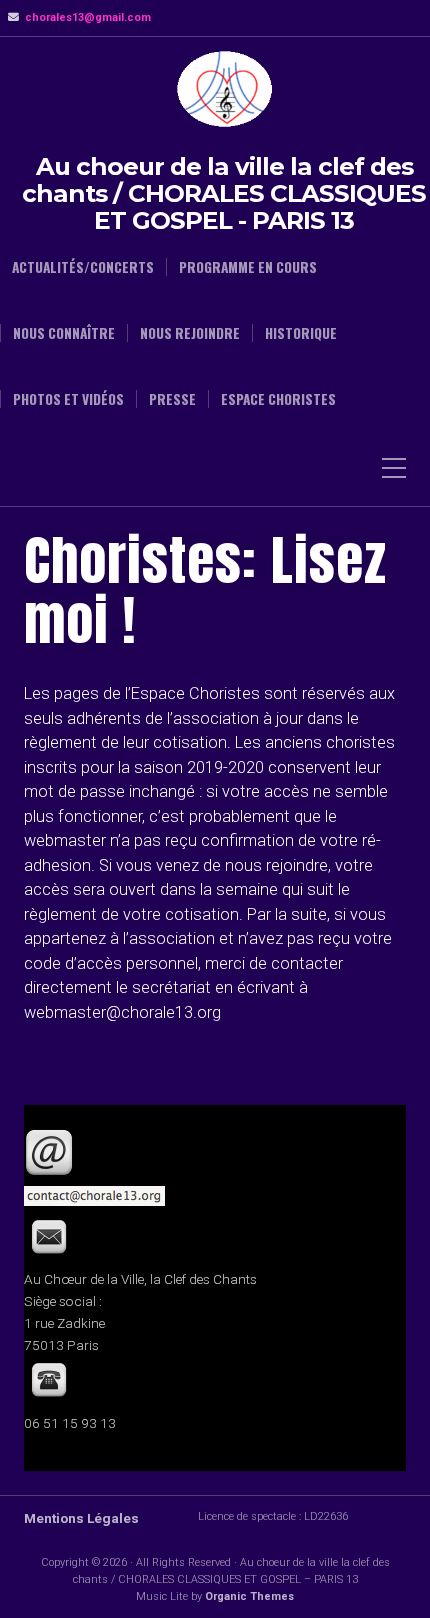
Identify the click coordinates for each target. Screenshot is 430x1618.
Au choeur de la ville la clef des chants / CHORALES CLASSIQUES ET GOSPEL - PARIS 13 (224, 193)
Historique (301, 333)
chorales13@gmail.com (88, 17)
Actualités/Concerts (83, 267)
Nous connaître (64, 333)
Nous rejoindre (190, 333)
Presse (172, 399)
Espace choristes (278, 399)
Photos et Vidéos (68, 399)
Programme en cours (248, 267)
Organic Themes (249, 1596)
